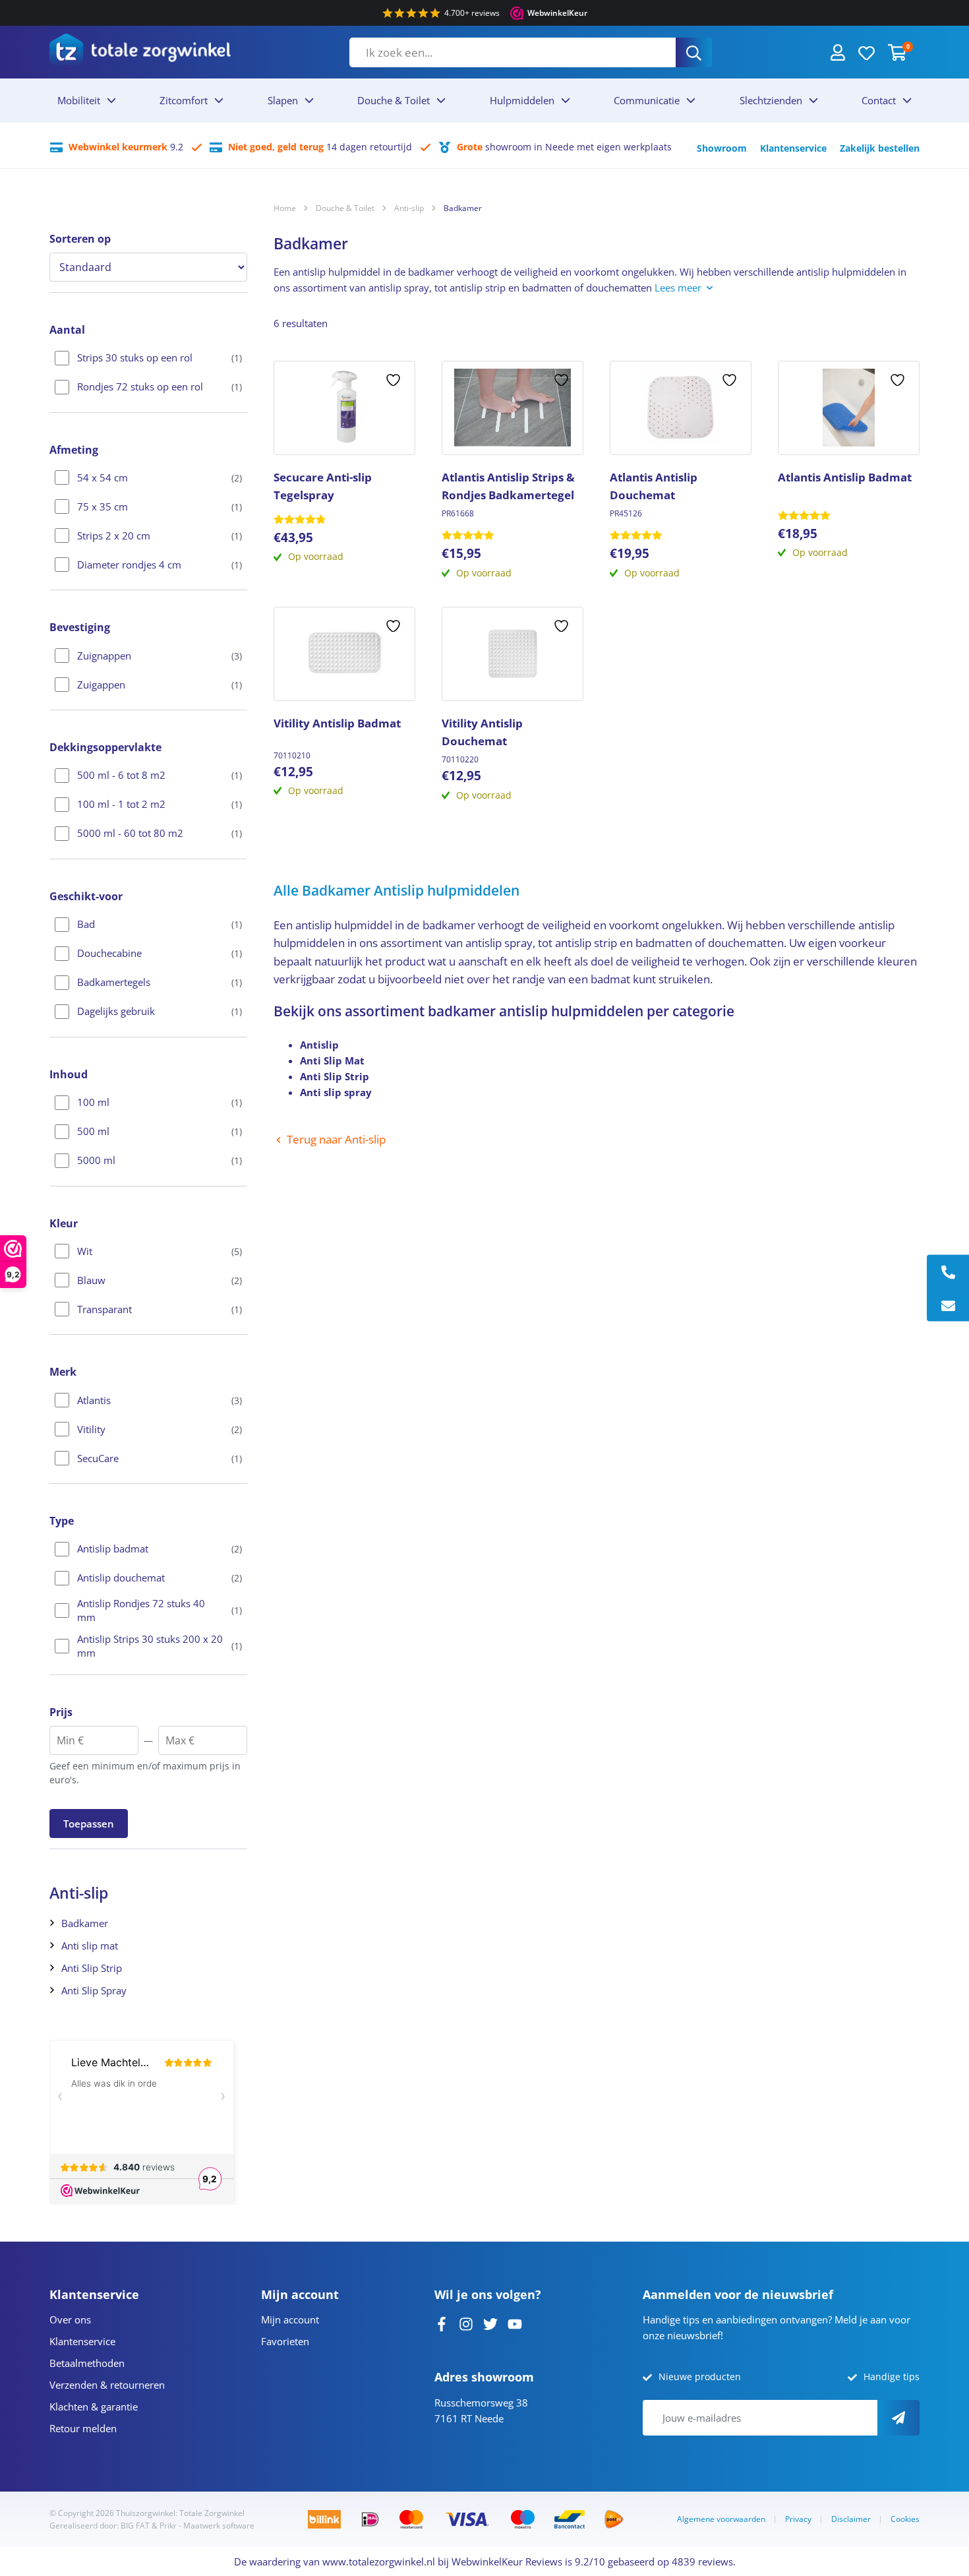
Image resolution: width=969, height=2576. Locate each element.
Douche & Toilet (394, 100)
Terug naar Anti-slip (336, 1139)
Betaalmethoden (87, 2363)
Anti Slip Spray (94, 1990)
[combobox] (513, 52)
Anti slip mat (90, 1946)
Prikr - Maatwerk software (207, 2526)
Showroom (722, 148)
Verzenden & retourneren (107, 2385)
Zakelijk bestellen (880, 148)
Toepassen (89, 1824)
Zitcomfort (184, 100)
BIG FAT (135, 2526)
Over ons (70, 2319)
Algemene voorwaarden (721, 2519)
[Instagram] (466, 2323)
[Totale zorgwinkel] (140, 52)
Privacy (798, 2519)
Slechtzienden (771, 100)
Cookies (905, 2519)
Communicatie (647, 100)
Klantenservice (793, 148)
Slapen (283, 100)
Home (285, 208)
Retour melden (83, 2428)
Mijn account (290, 2319)
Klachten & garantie (94, 2407)
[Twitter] (490, 2323)
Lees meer (678, 288)
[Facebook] (442, 2323)
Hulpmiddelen (522, 100)
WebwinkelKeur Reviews (507, 2561)
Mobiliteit (79, 100)
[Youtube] (515, 2323)
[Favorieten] (866, 52)
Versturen (898, 2418)
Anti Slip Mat (332, 1060)
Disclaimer (851, 2519)
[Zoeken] (694, 52)
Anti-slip (409, 208)
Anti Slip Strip (92, 1968)
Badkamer (85, 1923)
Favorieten (285, 2341)
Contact (879, 100)
